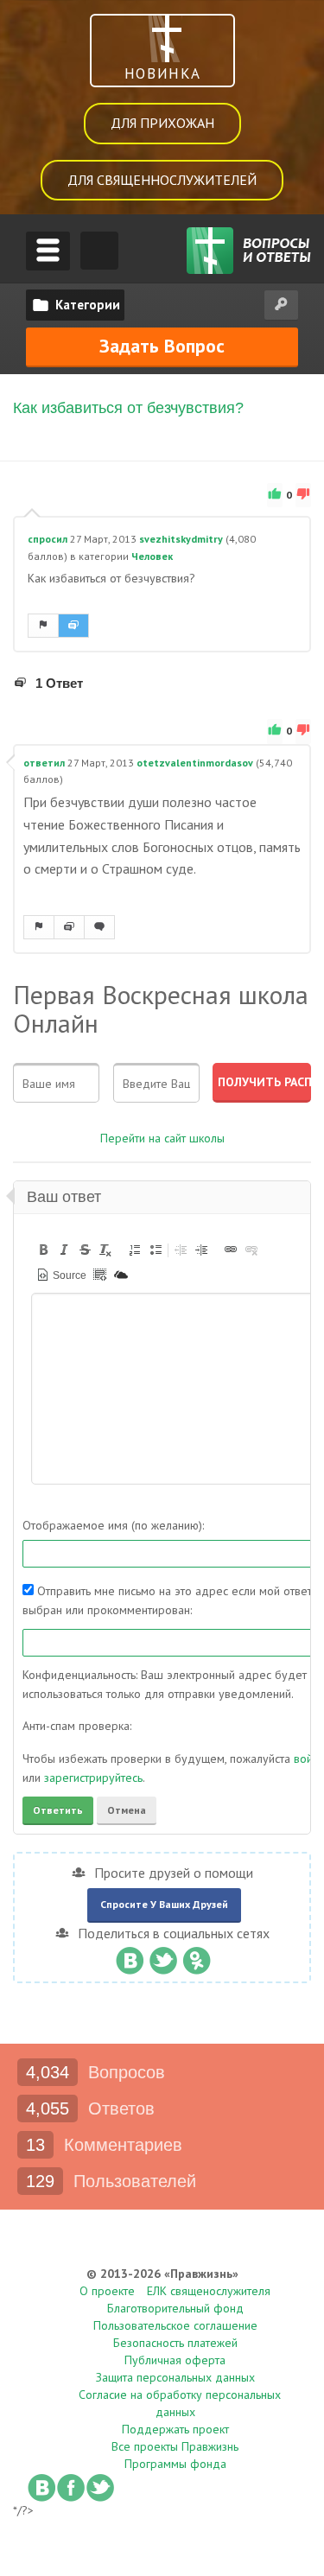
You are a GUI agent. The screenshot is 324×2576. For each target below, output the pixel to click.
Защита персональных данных (175, 2377)
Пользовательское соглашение (175, 2325)
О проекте (107, 2291)
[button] (43, 1250)
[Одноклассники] (197, 1956)
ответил (44, 763)
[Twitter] (163, 1956)
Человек (152, 556)
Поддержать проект (175, 2429)
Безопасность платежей (175, 2343)
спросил (48, 539)
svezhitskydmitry (181, 539)
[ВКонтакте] (129, 1956)
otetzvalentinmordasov (195, 763)
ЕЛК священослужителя (209, 2291)
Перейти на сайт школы (162, 1138)
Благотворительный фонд (175, 2308)
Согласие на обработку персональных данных (180, 2403)
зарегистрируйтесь (93, 1778)
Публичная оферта (175, 2360)
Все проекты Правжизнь (175, 2446)
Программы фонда (175, 2464)
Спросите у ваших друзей (164, 1904)
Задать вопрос (162, 346)
